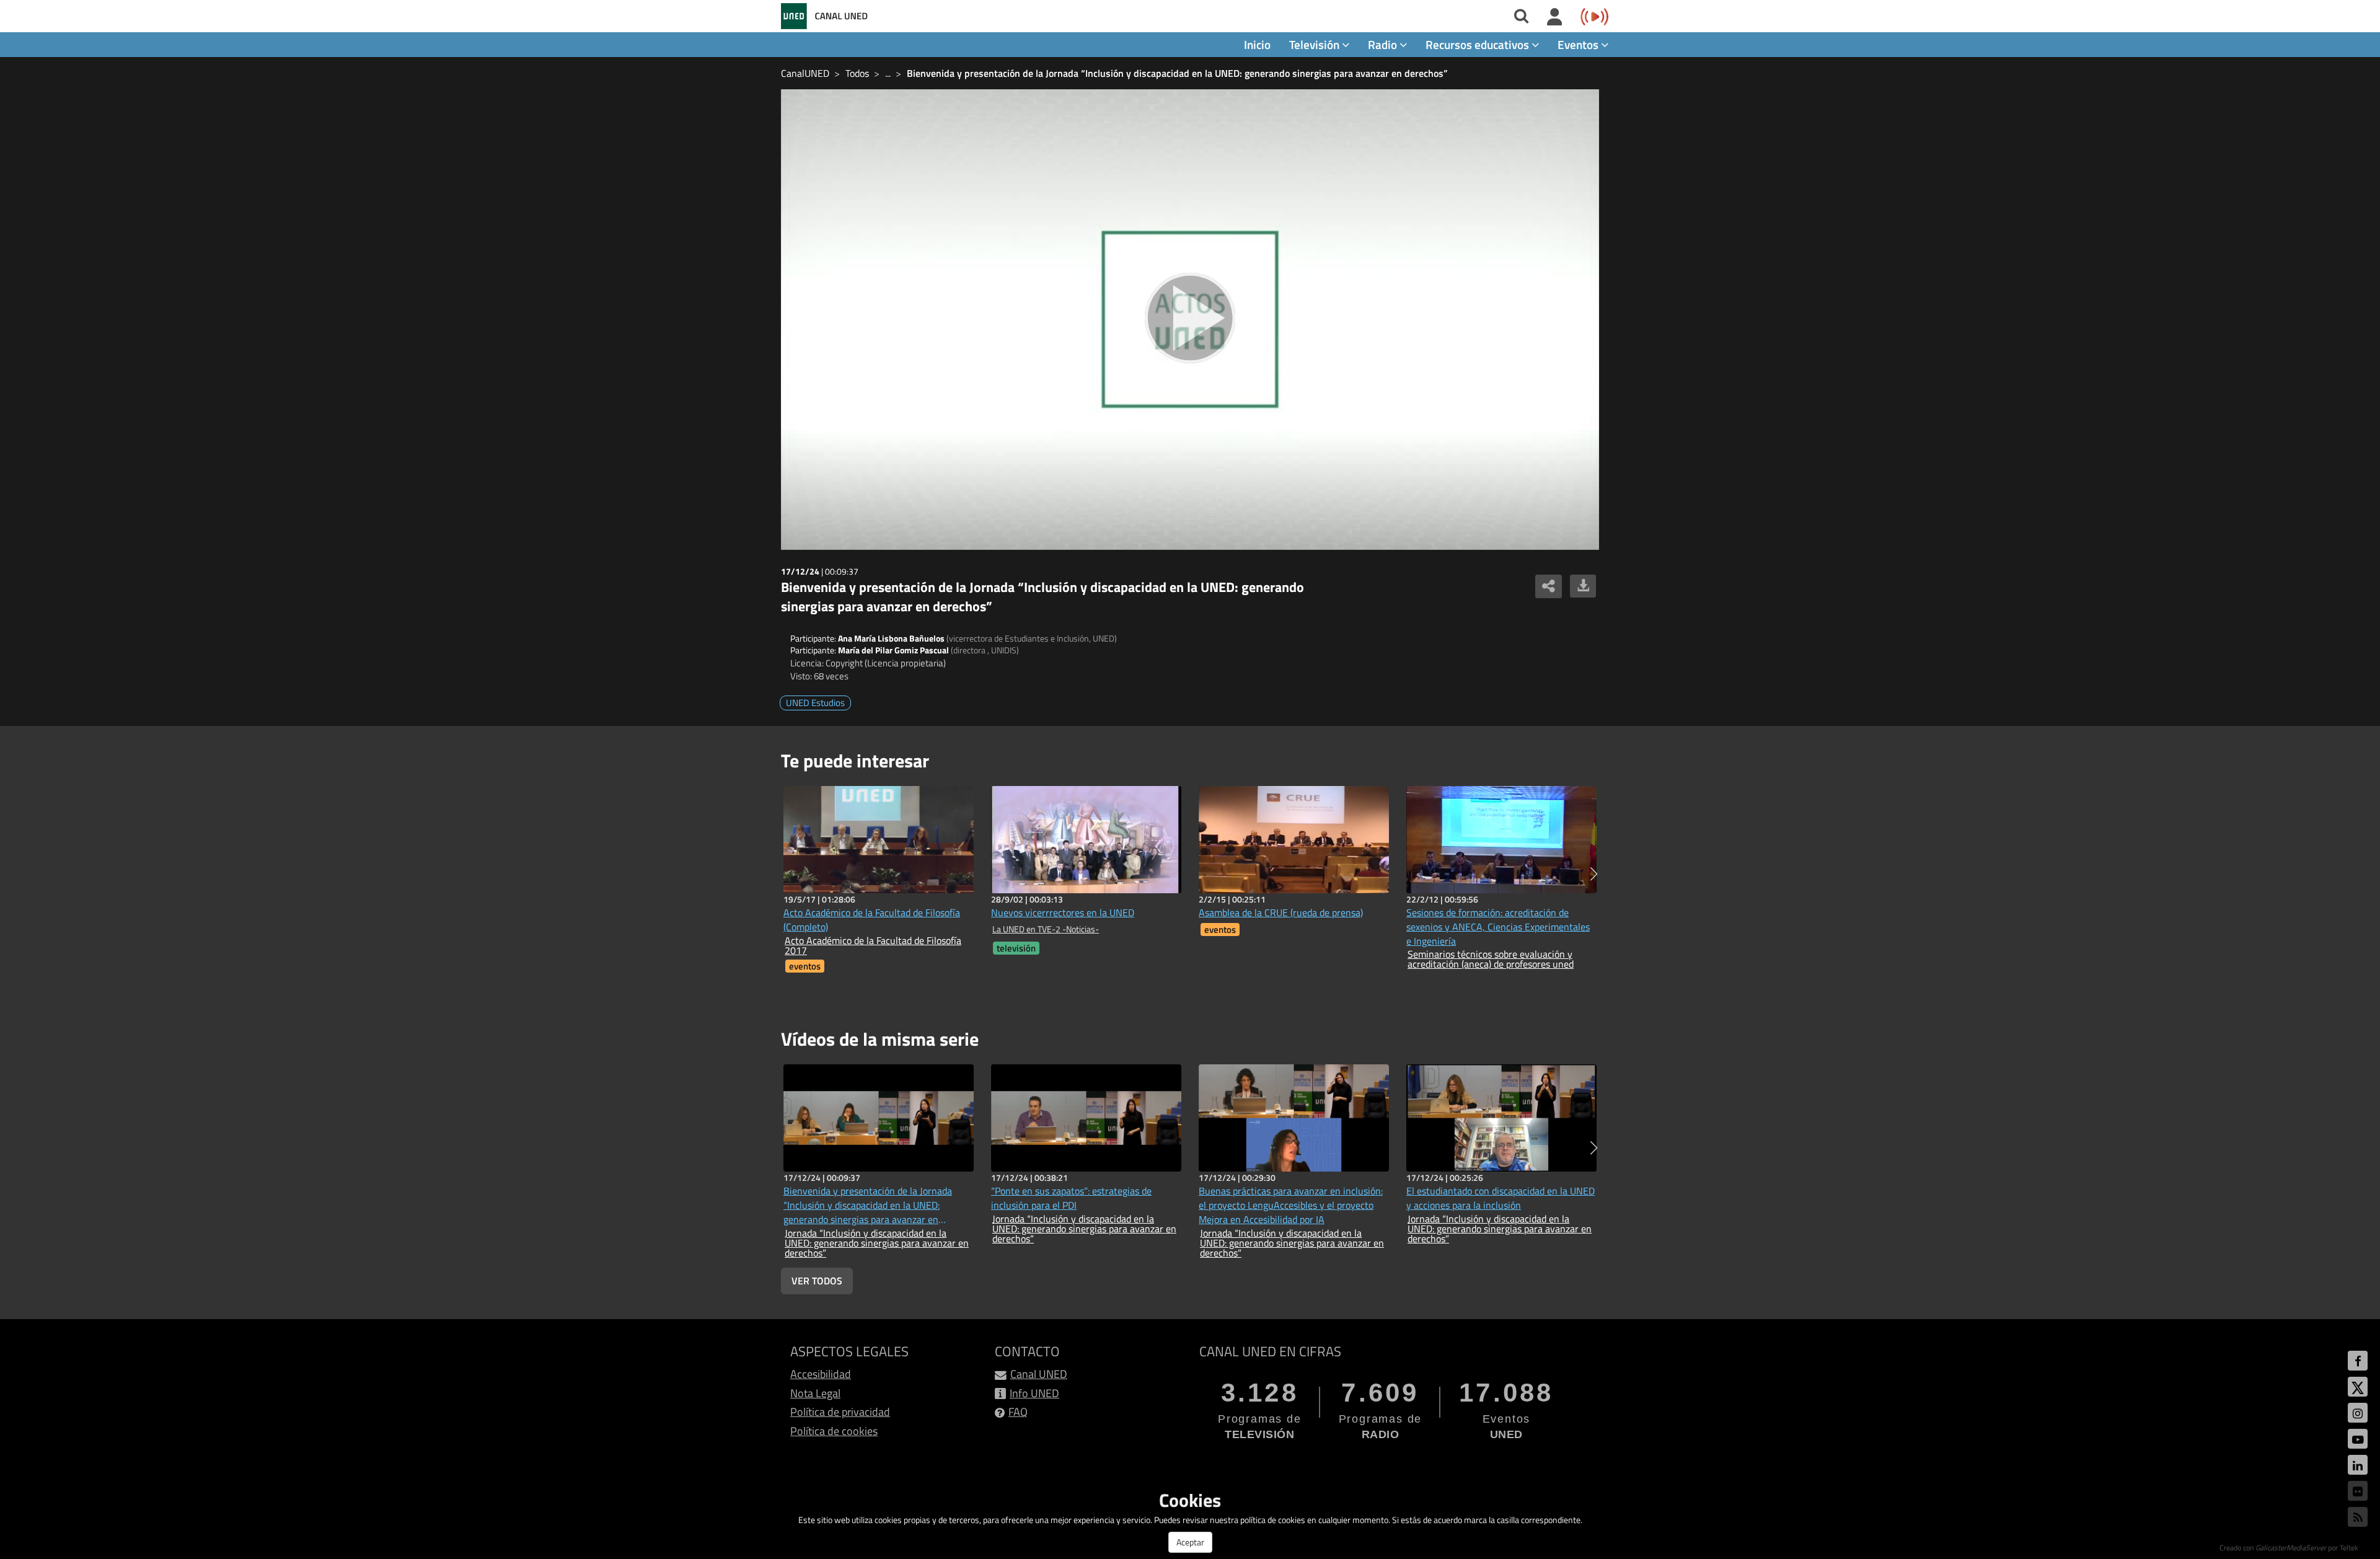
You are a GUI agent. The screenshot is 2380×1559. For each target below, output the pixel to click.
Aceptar (1190, 1542)
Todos (857, 73)
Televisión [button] (1316, 44)
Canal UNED (1039, 1374)
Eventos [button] (1579, 44)
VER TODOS (817, 1281)
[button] (1594, 874)
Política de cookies (834, 1431)
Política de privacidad (840, 1412)
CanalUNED (805, 73)
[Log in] (1555, 17)
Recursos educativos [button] (1479, 44)
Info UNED (1034, 1393)
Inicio (1257, 44)
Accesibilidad (821, 1374)
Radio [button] (1384, 44)
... (888, 73)
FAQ (1018, 1412)
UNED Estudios (815, 703)
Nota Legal (815, 1393)
